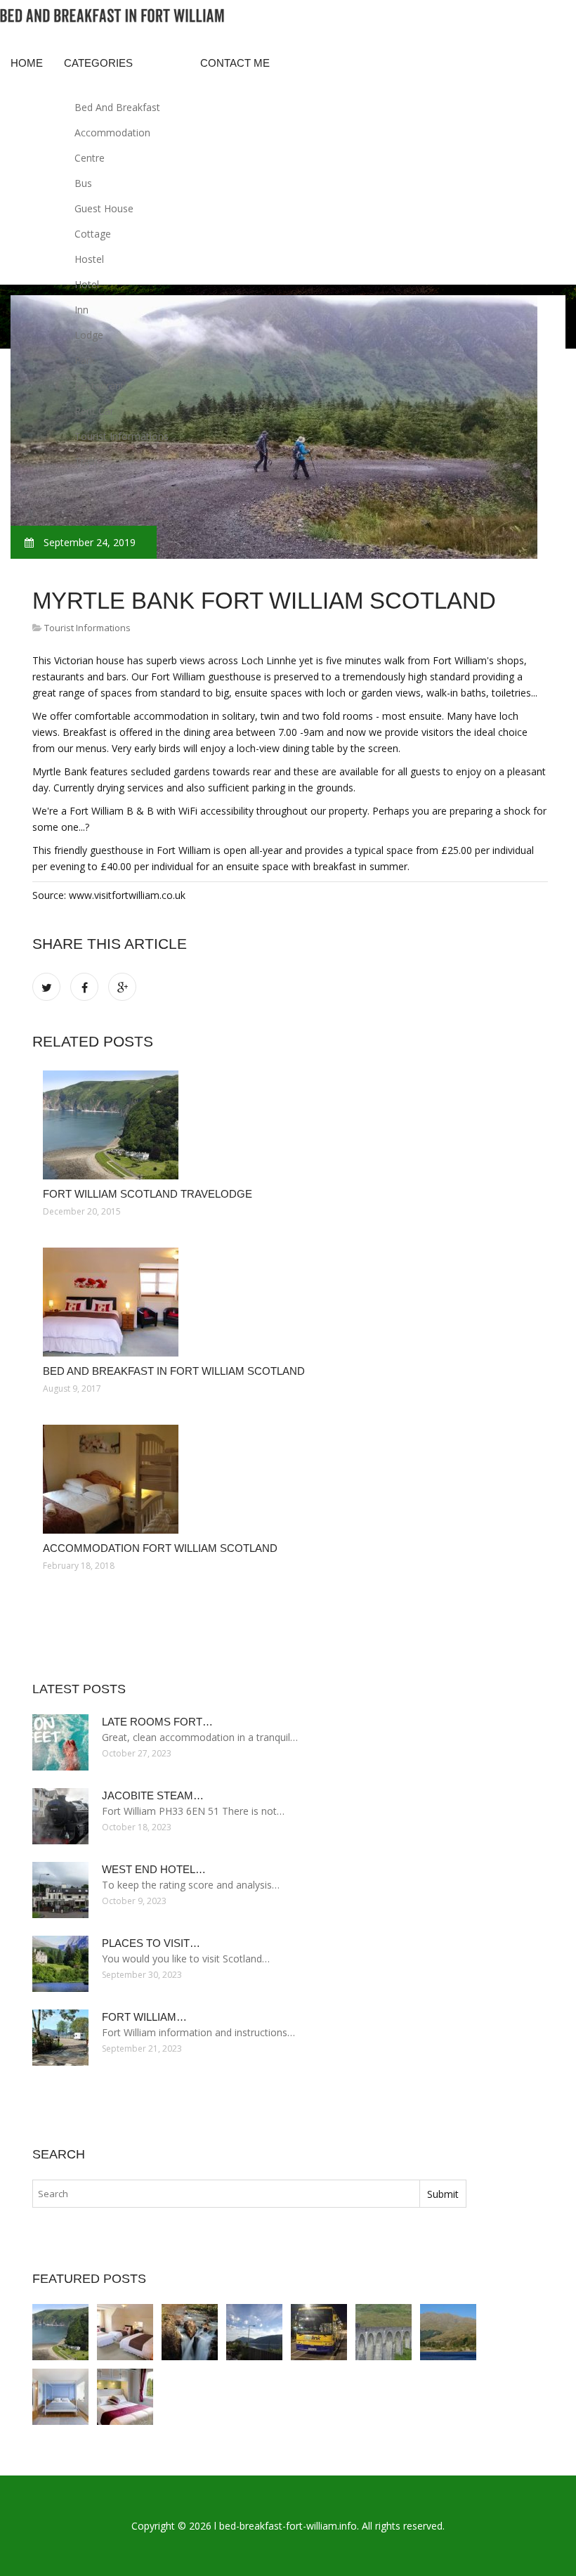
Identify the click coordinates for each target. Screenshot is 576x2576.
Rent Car (94, 411)
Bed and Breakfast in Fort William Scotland (174, 1371)
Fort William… (144, 2017)
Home (27, 63)
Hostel (89, 259)
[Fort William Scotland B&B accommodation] (125, 2397)
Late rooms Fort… (157, 1722)
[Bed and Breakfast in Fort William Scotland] (290, 1302)
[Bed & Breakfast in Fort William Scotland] (60, 2397)
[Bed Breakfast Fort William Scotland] (254, 2332)
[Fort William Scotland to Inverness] (319, 2332)
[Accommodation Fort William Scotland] (290, 1479)
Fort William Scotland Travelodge (148, 1194)
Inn (81, 310)
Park (85, 360)
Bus (83, 183)
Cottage (93, 234)
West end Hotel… (154, 1869)
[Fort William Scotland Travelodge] (290, 1125)
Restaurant (99, 386)
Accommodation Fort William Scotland (160, 1548)
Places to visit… (151, 1943)
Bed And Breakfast (117, 107)
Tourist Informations (122, 436)
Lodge (89, 335)
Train (86, 461)
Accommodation (112, 132)
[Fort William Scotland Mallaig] (448, 2332)
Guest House (104, 208)
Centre (90, 158)
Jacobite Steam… (153, 1795)
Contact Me (235, 63)
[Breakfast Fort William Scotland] (384, 2332)
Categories (98, 63)
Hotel (87, 284)
